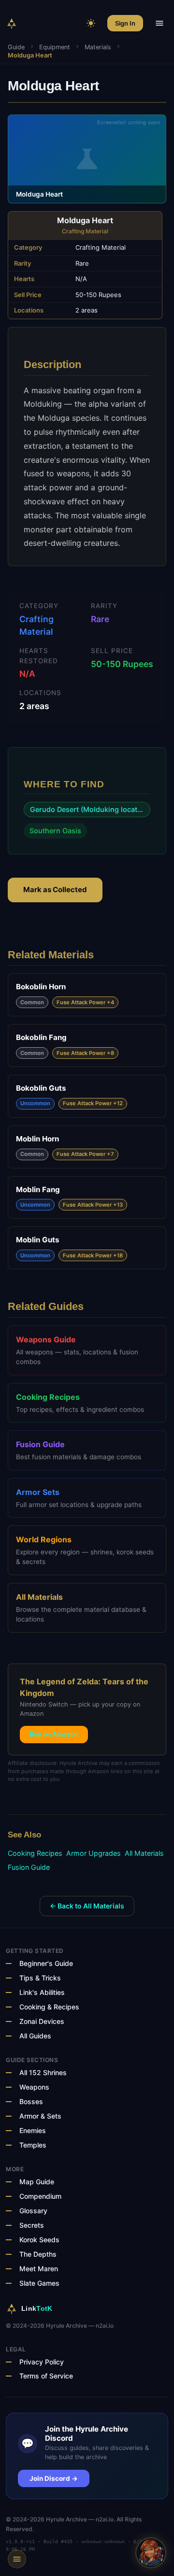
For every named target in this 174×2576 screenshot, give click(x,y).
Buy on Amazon (54, 1734)
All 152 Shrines (43, 2072)
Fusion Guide (29, 1867)
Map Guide (37, 2182)
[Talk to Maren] (151, 2553)
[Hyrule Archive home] (12, 23)
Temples (33, 2145)
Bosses (31, 2101)
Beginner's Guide (46, 1963)
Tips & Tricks (40, 1978)
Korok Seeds (39, 2240)
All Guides (35, 2036)
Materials (98, 47)
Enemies (33, 2130)
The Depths (38, 2254)
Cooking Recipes (35, 1853)
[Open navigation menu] (159, 23)
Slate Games (39, 2283)
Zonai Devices (42, 2021)
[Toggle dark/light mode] (91, 23)
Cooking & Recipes (49, 2007)
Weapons (34, 2087)
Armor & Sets (40, 2116)
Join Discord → (54, 2478)
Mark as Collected (55, 890)
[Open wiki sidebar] (17, 2559)
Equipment (55, 47)
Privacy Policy (42, 2362)
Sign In (125, 23)
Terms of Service (46, 2376)
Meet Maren (39, 2269)
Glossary (33, 2211)
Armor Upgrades (94, 1853)
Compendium (40, 2196)
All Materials (144, 1853)
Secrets (32, 2225)
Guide (16, 47)
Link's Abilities (42, 1992)
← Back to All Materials (87, 1906)
